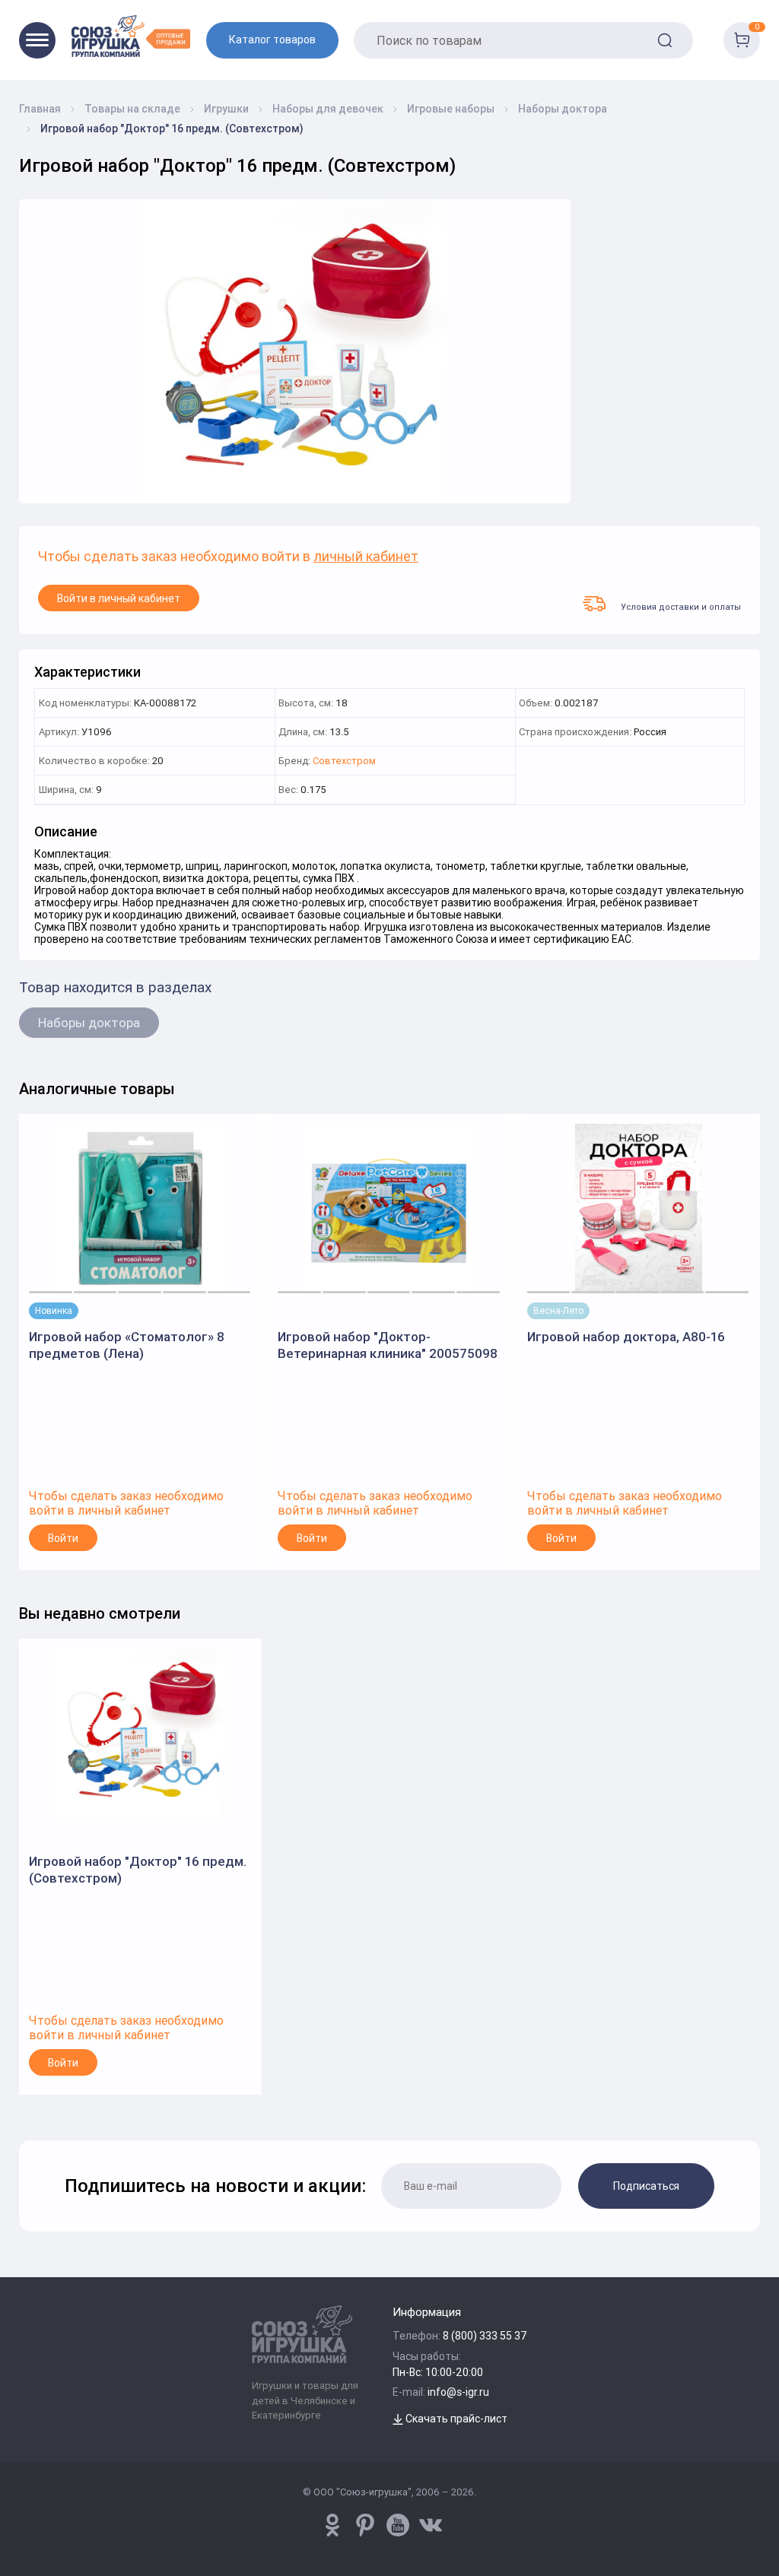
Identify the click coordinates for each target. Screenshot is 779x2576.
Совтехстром (344, 761)
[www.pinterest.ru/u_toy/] (332, 2525)
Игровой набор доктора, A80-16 (626, 1337)
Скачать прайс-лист (455, 2419)
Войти (63, 1538)
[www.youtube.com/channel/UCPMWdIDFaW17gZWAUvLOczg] (398, 2525)
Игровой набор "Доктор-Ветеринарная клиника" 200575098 (388, 1345)
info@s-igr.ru (458, 2392)
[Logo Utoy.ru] (131, 36)
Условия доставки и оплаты (681, 606)
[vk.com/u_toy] (431, 2525)
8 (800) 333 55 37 (485, 2336)
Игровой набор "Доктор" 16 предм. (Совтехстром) (138, 1870)
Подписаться (646, 2186)
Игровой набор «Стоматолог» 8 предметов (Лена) (127, 1345)
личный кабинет (366, 557)
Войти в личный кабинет (119, 598)
